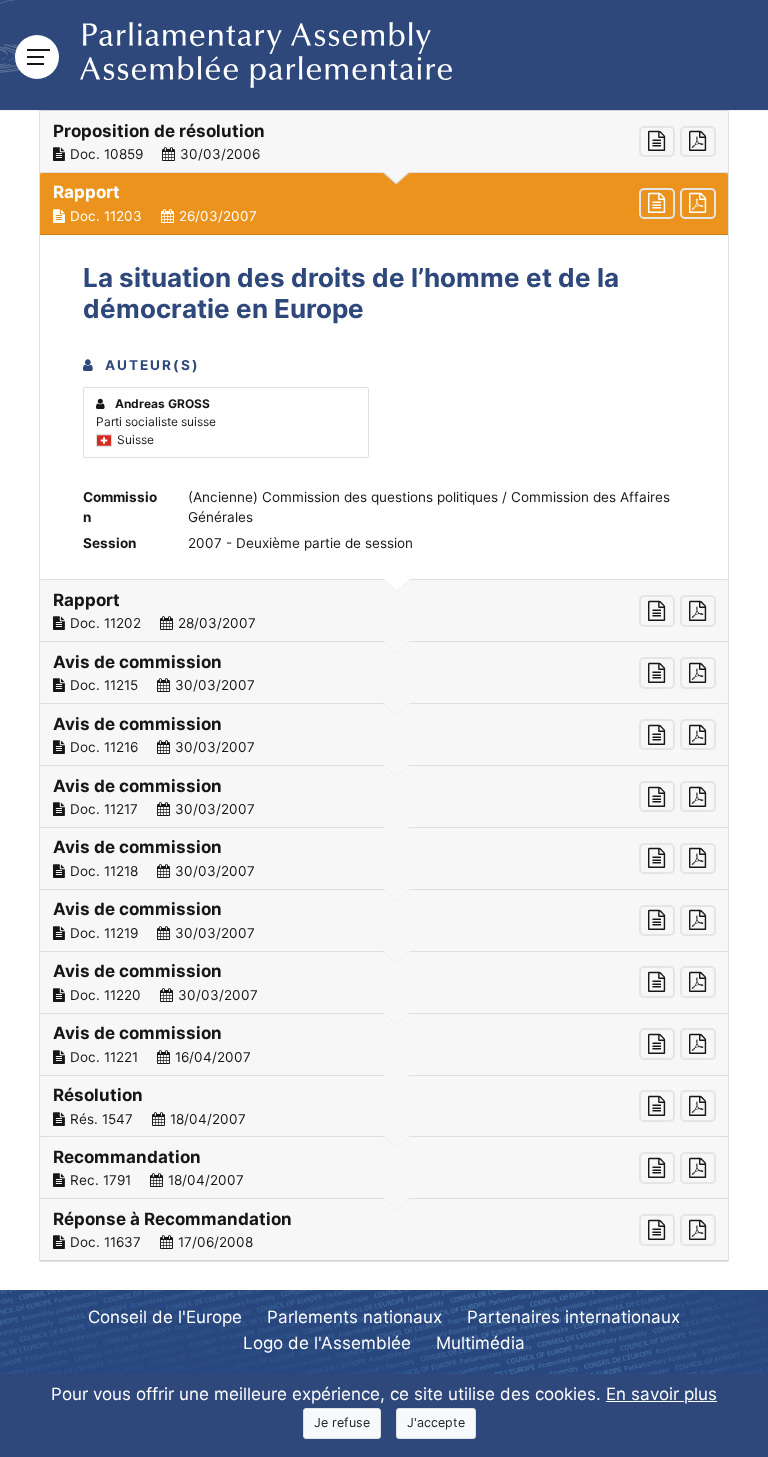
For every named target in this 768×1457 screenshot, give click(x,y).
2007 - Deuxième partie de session (300, 543)
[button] (384, 142)
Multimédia (480, 1343)
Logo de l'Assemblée (327, 1343)
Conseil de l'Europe (165, 1317)
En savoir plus (661, 1394)
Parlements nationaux (354, 1317)
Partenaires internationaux (573, 1317)
